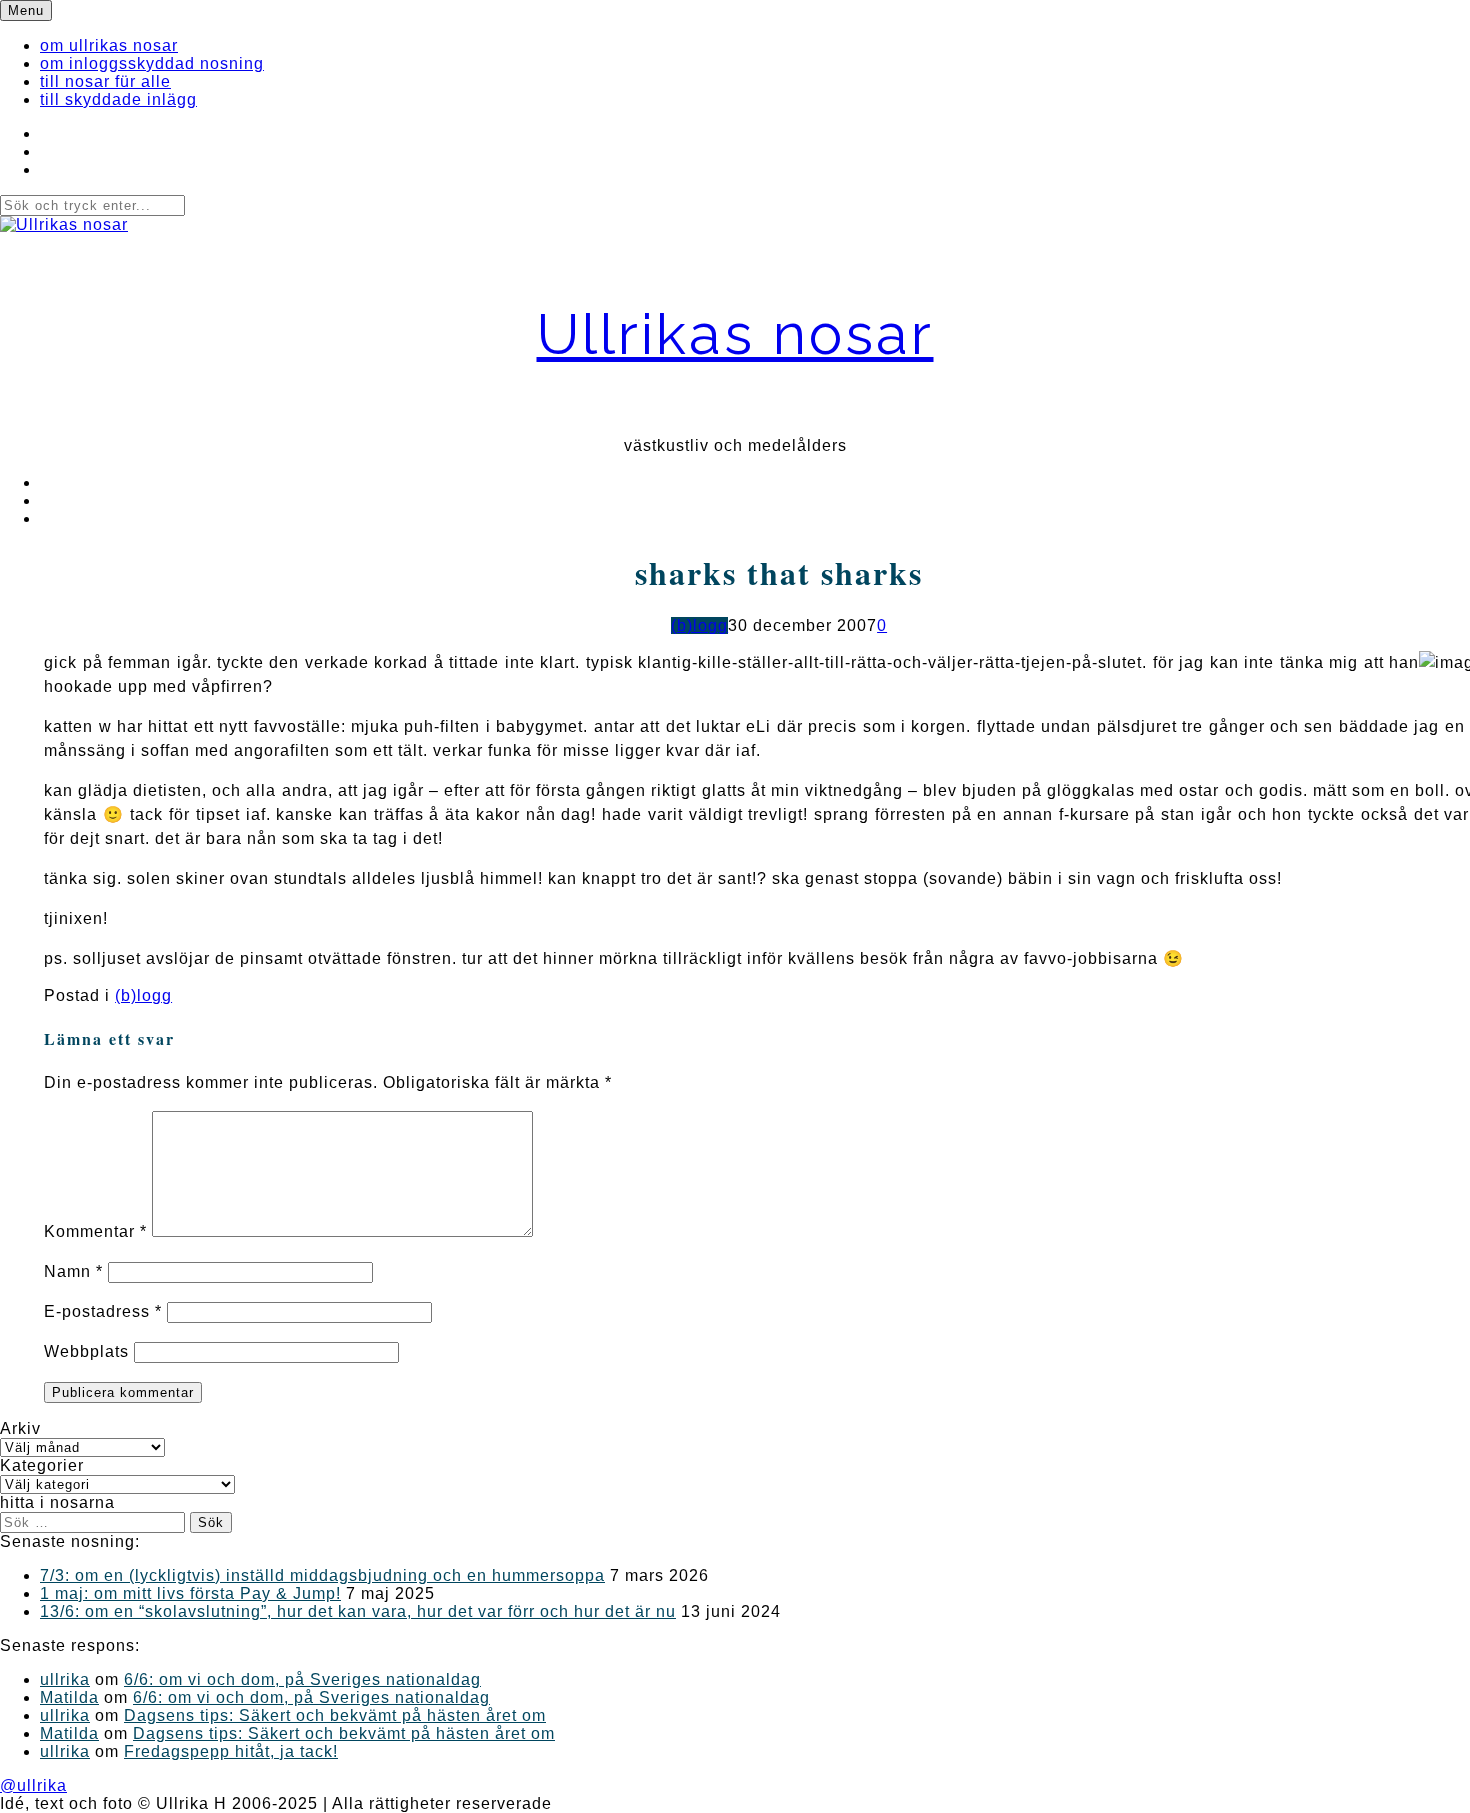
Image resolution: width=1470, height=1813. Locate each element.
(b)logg (699, 625)
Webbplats (86, 1351)
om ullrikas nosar (109, 45)
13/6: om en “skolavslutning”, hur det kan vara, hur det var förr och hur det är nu (358, 1611)
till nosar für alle (105, 81)
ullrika (65, 1679)
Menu (26, 10)
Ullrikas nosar (735, 333)
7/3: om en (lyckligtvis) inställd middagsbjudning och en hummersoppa (322, 1575)
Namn (73, 1271)
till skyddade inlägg (118, 99)
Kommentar (95, 1231)
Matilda (69, 1697)
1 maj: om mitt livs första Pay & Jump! (190, 1593)
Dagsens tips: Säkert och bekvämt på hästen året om (335, 1715)
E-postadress (103, 1311)
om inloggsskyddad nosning (152, 63)
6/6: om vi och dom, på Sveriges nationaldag (302, 1679)
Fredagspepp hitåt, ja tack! (231, 1751)
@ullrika (33, 1785)
